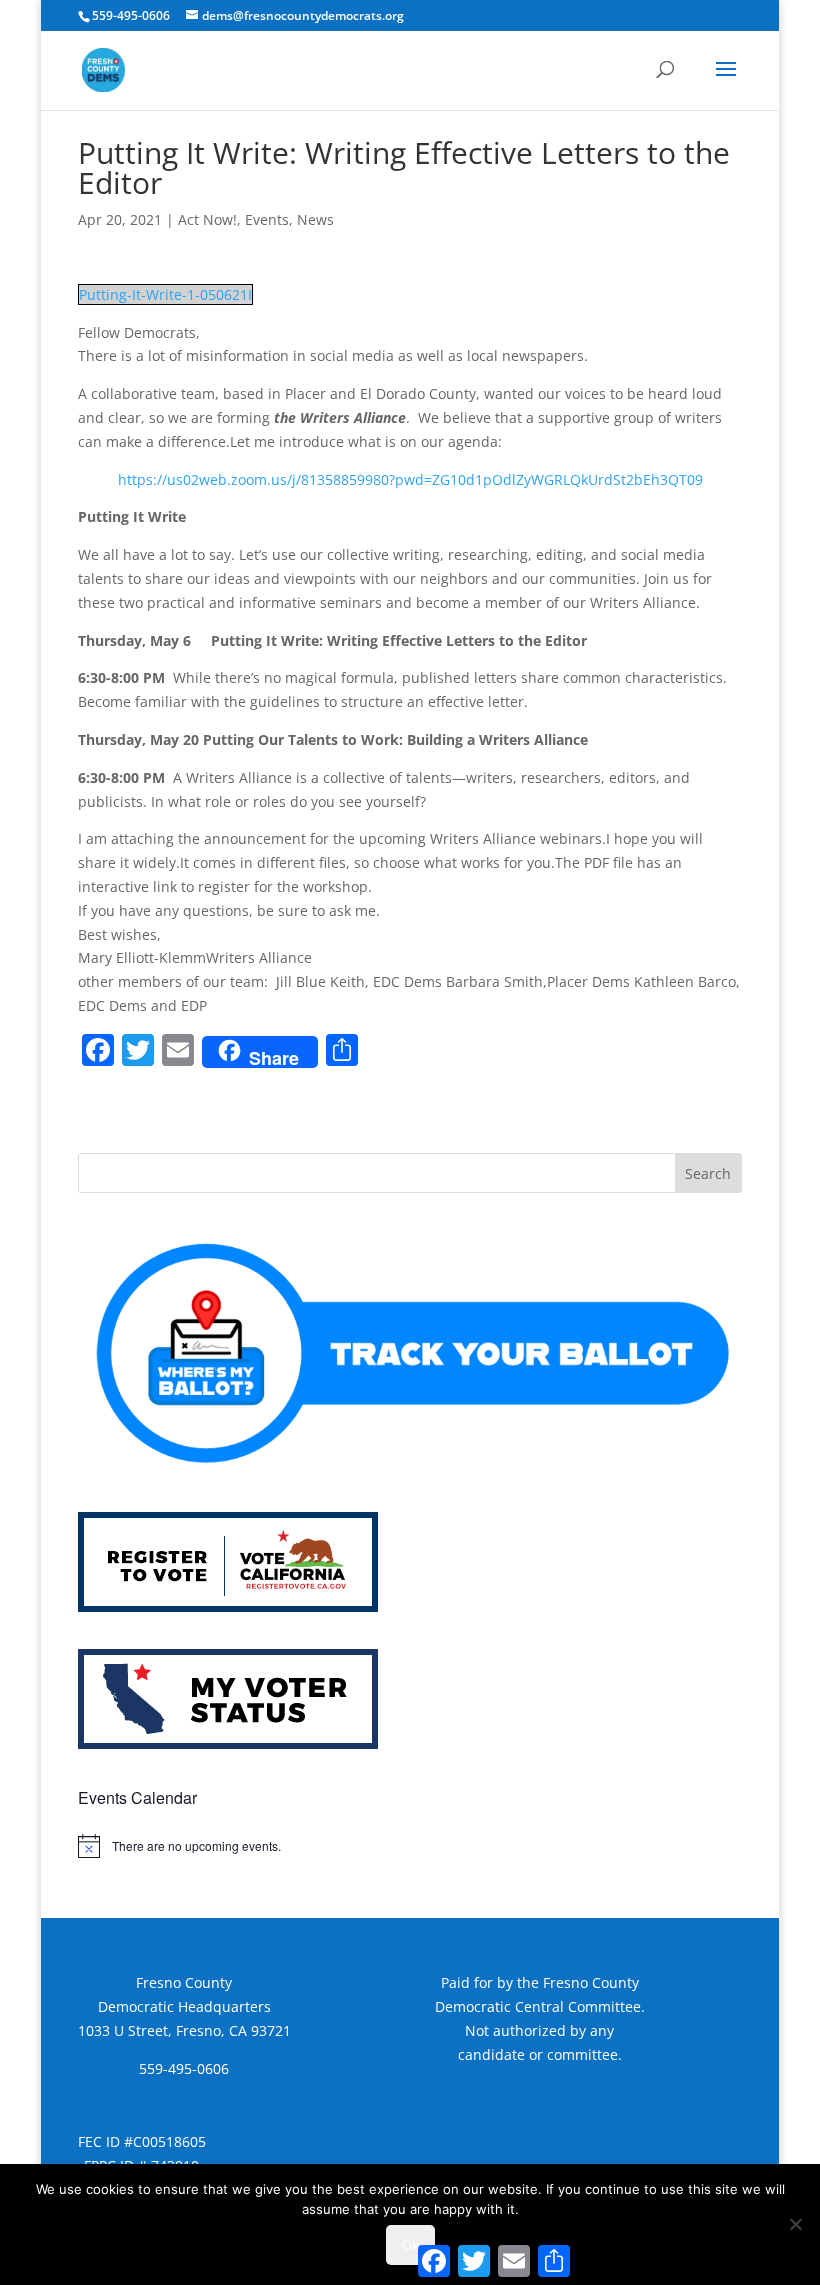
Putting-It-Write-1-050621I (165, 294)
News (315, 219)
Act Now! (207, 219)
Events (267, 219)
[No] (795, 2224)
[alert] (410, 1846)
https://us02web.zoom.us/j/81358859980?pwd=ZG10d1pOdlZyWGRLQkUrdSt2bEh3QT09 (410, 479)
